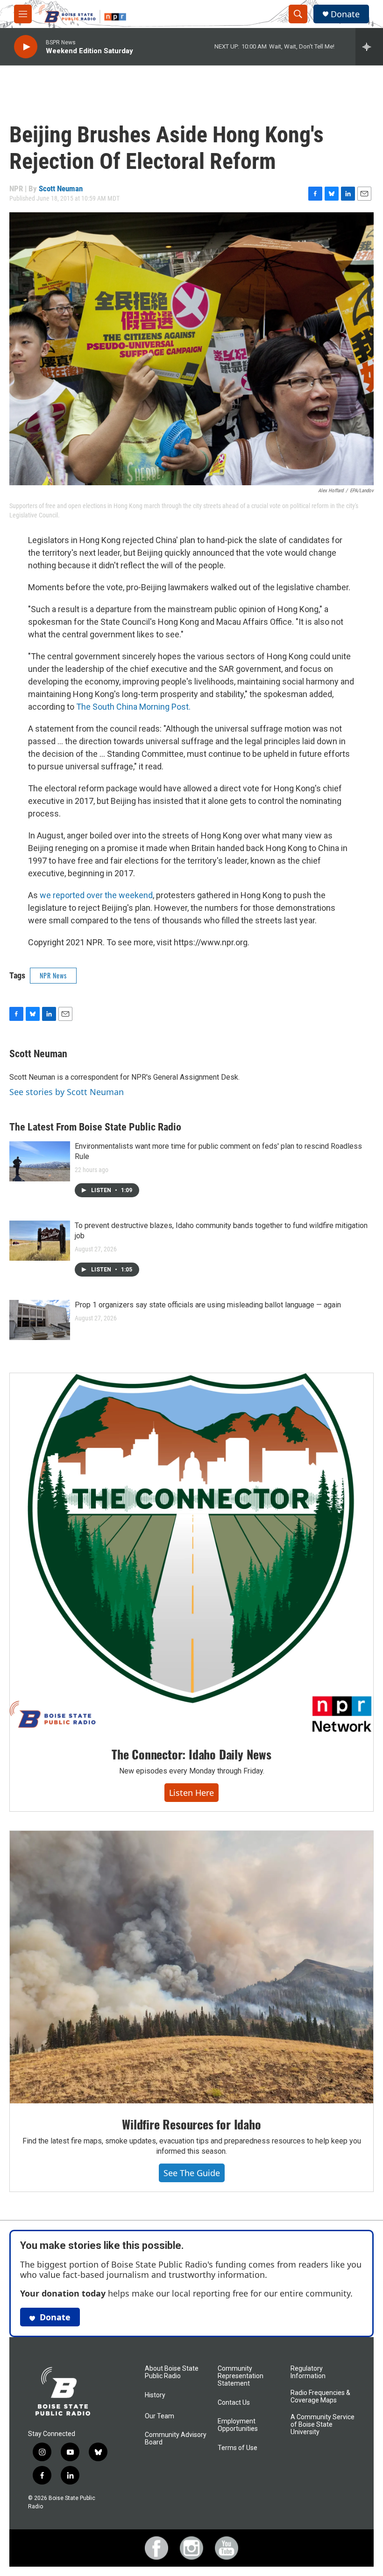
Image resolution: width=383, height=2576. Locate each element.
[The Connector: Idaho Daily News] (191, 1553)
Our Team (160, 2416)
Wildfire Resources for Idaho (191, 2124)
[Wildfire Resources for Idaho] (191, 1967)
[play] (26, 47)
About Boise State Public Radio (172, 2372)
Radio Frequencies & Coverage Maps (320, 2397)
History (155, 2395)
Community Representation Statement (241, 2376)
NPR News (53, 975)
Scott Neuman (61, 188)
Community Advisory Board (176, 2439)
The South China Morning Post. (133, 707)
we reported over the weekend (96, 895)
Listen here (191, 1793)
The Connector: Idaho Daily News (191, 1754)
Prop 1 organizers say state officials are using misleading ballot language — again (208, 1305)
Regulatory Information (308, 2372)
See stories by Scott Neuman (67, 1092)
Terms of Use (238, 2448)
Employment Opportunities (238, 2425)
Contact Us (234, 2403)
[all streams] (369, 47)
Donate (345, 14)
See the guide (192, 2173)
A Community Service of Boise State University (323, 2425)
